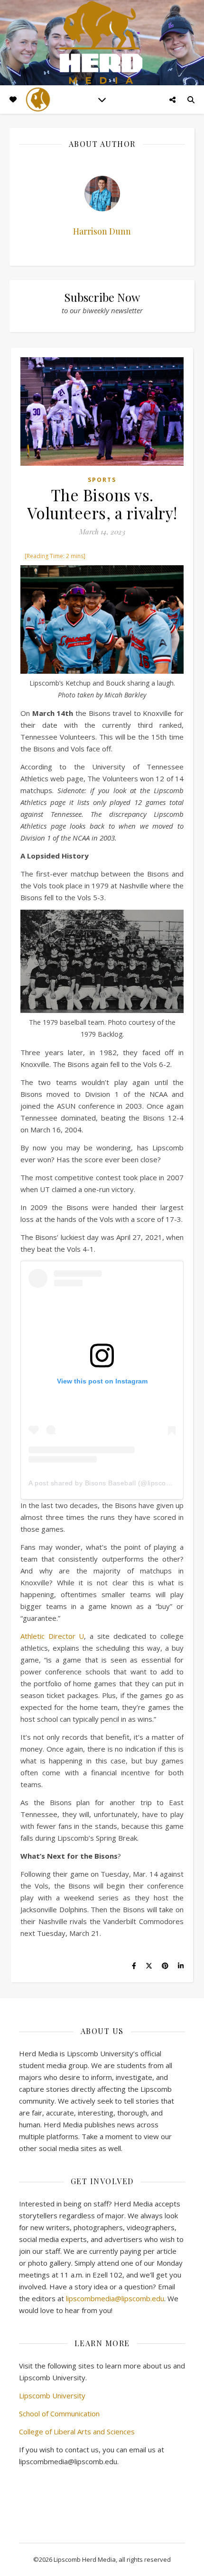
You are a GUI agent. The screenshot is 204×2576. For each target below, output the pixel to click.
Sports (102, 480)
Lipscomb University (52, 2395)
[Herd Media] (102, 43)
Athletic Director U (52, 1636)
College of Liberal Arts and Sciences (77, 2431)
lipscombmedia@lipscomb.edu (115, 2298)
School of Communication (59, 2413)
